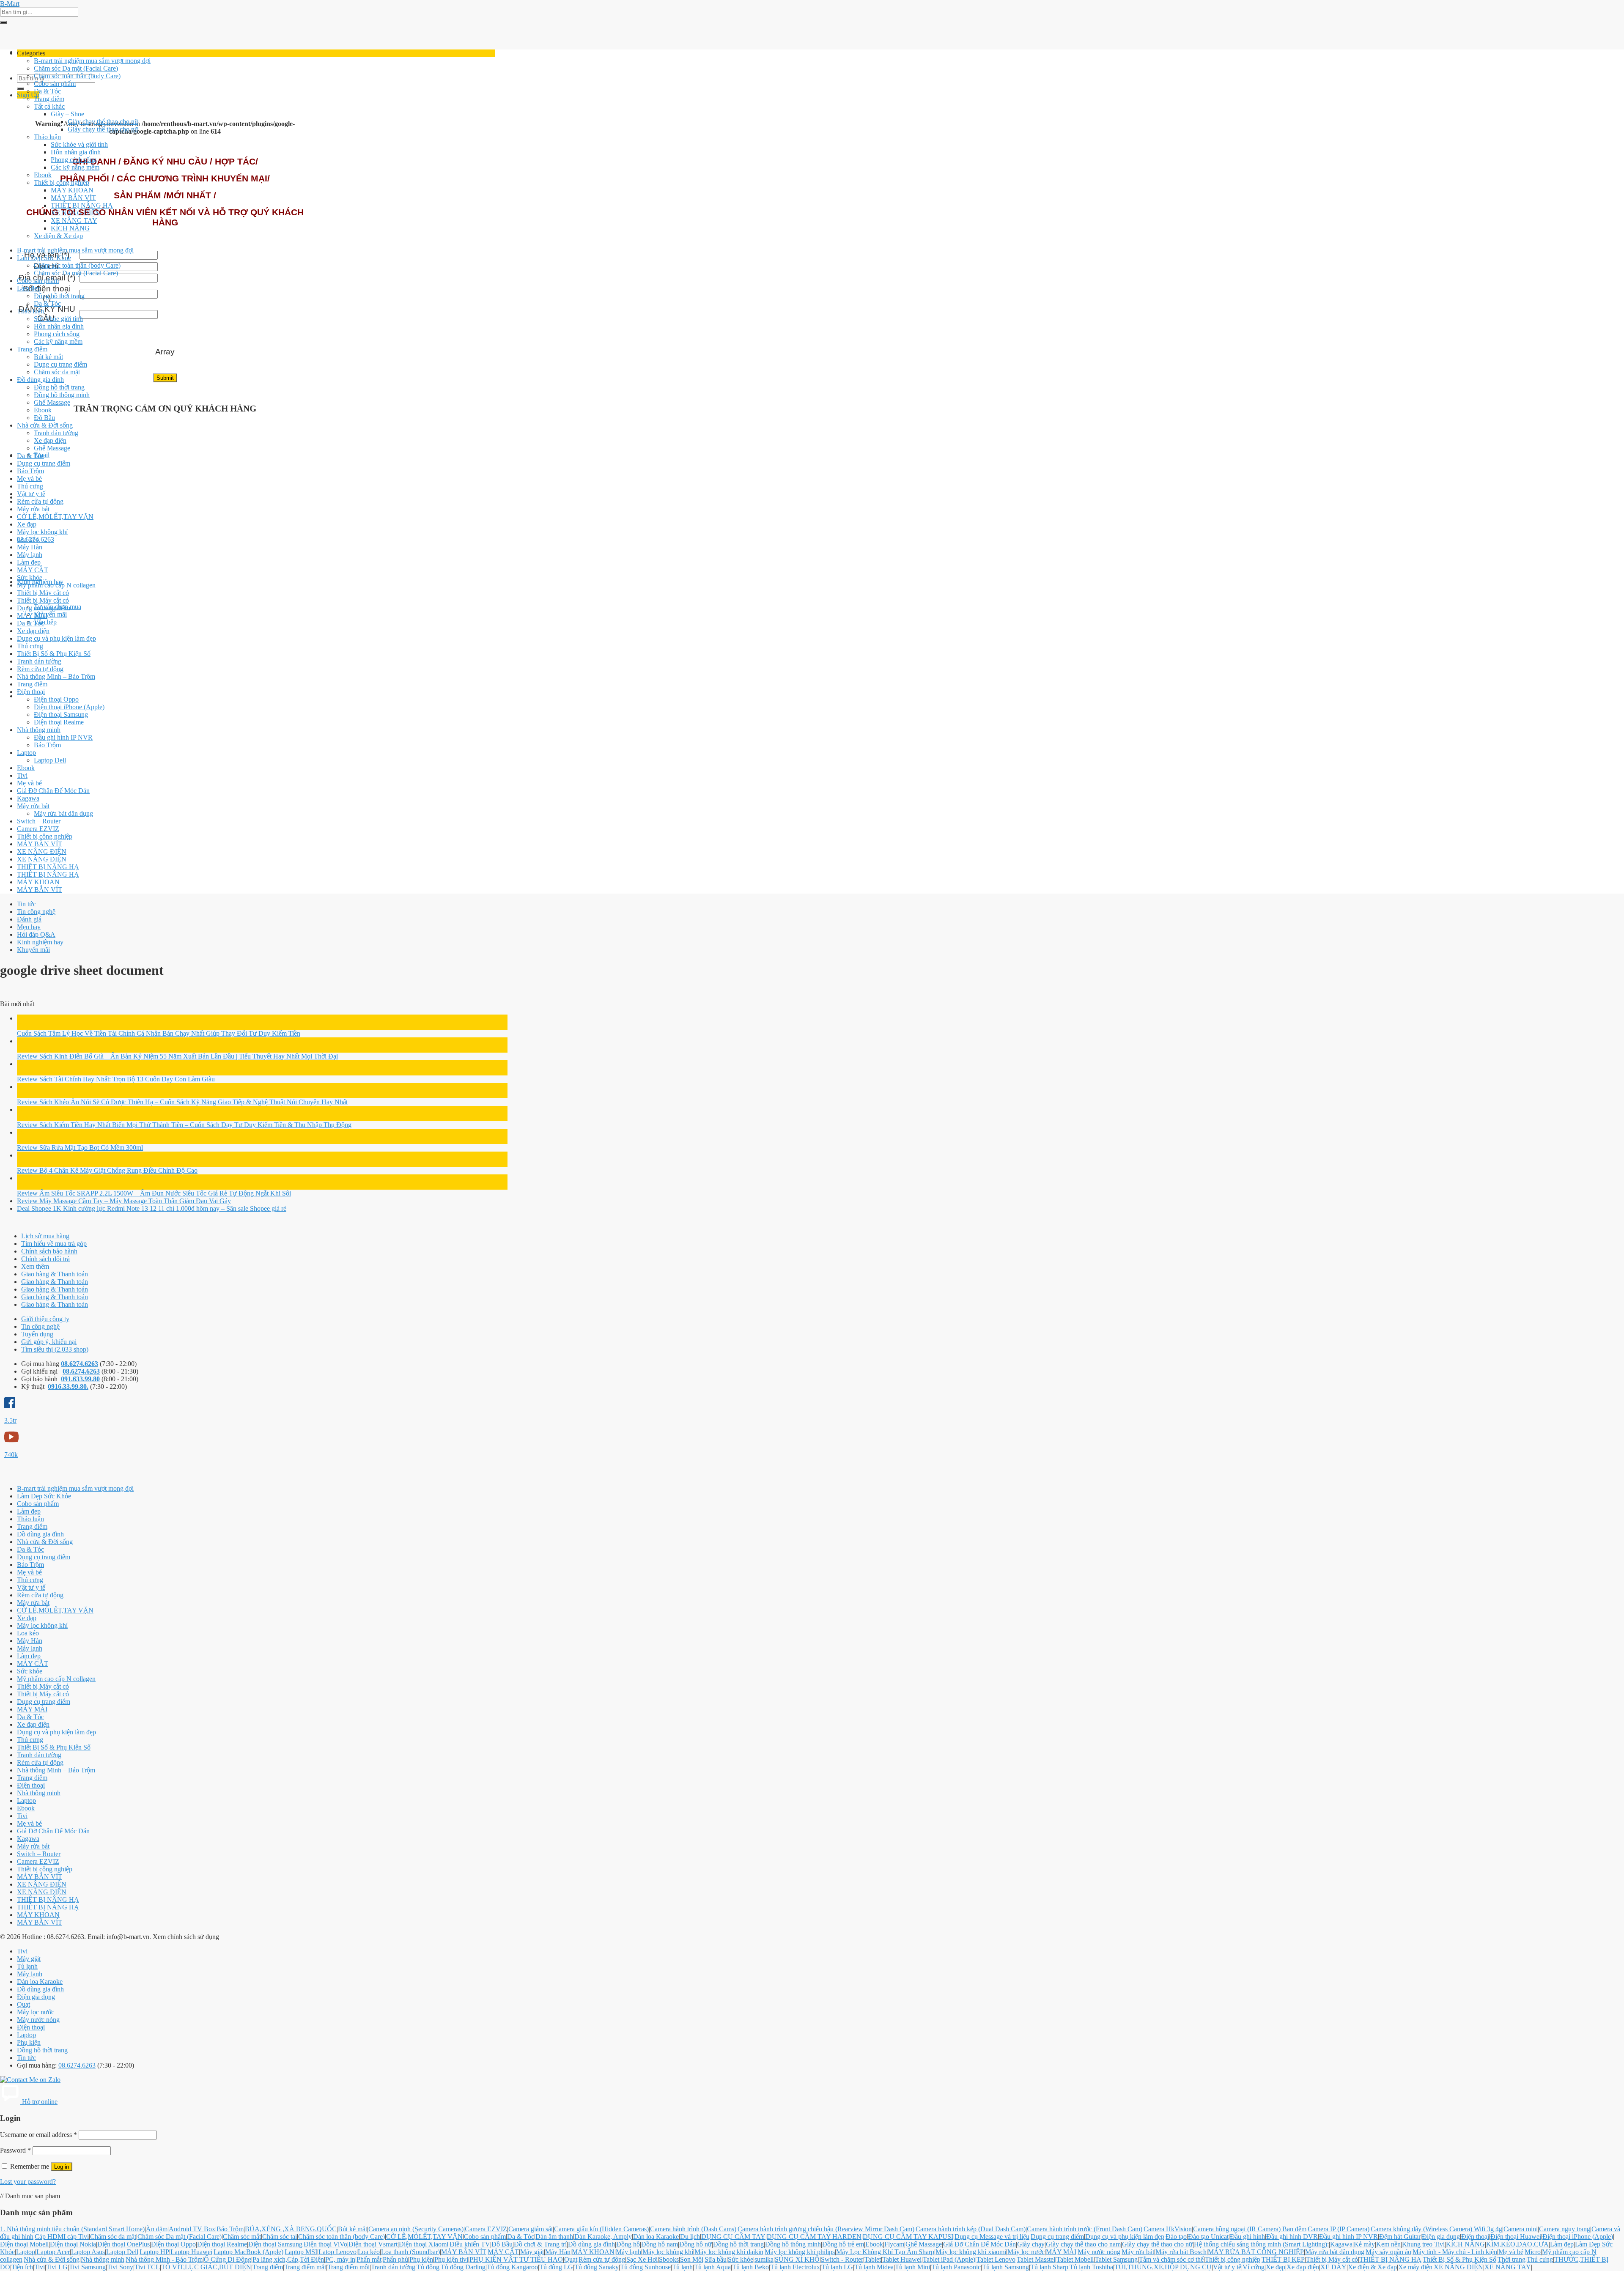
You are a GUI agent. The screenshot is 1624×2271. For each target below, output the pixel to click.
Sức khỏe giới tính (58, 319)
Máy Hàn (30, 547)
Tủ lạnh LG (837, 2267)
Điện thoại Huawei (1516, 2237)
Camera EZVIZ (38, 829)
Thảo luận (47, 137)
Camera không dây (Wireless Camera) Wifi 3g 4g (1436, 2229)
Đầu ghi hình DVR (1292, 2237)
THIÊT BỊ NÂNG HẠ (82, 205)
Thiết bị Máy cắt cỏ (43, 593)
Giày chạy (1031, 2244)
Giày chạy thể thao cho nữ (103, 122)
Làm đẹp (29, 288)
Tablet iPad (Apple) (949, 2259)
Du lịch (690, 2237)
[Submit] (3, 22)
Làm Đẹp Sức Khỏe (44, 258)
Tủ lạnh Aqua (712, 2267)
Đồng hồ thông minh (62, 395)
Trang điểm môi (348, 2267)
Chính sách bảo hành (49, 1251)
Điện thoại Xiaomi (424, 2244)
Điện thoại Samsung (61, 714)
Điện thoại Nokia (73, 2244)
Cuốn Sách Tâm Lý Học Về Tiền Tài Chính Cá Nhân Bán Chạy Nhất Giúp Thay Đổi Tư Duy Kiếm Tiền (159, 1033)
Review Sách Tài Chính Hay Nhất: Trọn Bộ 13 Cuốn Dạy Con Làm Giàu (116, 1079)
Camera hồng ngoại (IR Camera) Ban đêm (1250, 2229)
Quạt (23, 2004)
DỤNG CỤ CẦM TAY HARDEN (814, 2237)
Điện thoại (31, 692)
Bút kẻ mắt (48, 357)
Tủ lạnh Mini (912, 2267)
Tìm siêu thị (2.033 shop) (55, 1349)
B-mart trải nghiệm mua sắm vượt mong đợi (92, 61)
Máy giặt (29, 1959)
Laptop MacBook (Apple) (248, 2252)
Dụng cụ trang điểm (60, 364)
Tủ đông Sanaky (597, 2267)
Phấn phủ (395, 2259)
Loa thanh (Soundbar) (410, 2252)
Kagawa (28, 798)
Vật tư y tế (31, 494)
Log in (62, 2167)
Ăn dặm (157, 2229)
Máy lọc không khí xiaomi (971, 2252)
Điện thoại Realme (59, 722)
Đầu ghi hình (1247, 2237)
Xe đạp (27, 524)
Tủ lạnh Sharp (1049, 2267)
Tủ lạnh (27, 1966)
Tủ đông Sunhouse (645, 2267)
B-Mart (10, 4)
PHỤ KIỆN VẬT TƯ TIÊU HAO (516, 2259)
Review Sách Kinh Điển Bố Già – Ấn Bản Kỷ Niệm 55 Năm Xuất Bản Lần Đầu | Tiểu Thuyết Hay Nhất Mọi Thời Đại (177, 1056)
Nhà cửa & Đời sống (45, 425)
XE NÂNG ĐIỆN (75, 213)
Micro (1533, 2252)
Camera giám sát (531, 2229)
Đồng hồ (628, 2244)
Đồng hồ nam (660, 2244)
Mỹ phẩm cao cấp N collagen (56, 585)
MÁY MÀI (32, 616)
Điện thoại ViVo (325, 2244)
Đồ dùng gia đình (40, 380)
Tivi (22, 775)
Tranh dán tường (56, 433)
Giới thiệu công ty (45, 1319)
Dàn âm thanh (554, 2237)
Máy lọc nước (36, 2012)
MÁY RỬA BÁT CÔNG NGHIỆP (1256, 2252)
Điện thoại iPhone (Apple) (69, 707)
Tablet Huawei (902, 2259)
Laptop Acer (53, 2252)
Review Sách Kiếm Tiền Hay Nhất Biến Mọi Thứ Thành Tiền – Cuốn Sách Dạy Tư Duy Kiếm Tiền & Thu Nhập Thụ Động (184, 1125)
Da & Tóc (47, 91)
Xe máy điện (1415, 2267)
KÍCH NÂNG (70, 228)
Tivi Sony (120, 2267)
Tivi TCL (147, 2267)
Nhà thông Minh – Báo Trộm (56, 676)
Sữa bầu (716, 2259)
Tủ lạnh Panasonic (956, 2267)
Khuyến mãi (50, 614)
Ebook (43, 175)
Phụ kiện (29, 2042)
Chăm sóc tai (280, 2237)
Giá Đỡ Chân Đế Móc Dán (53, 791)
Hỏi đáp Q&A (36, 934)
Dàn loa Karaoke (40, 1982)
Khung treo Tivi (1423, 2244)
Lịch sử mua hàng (45, 1236)
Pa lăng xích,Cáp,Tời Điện (288, 2259)
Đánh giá (29, 919)
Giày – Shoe (67, 114)
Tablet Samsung (1116, 2259)
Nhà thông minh (39, 730)
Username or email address (38, 2135)
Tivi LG (57, 2267)
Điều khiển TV (470, 2244)
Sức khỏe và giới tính (79, 144)
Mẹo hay (29, 927)
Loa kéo (28, 539)
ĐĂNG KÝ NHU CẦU (47, 314)
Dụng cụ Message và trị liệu (992, 2237)
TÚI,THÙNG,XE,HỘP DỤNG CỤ (1163, 2267)
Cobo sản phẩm (55, 84)
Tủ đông (428, 2267)
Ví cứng (1254, 2267)
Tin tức (26, 904)
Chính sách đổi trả (45, 1259)
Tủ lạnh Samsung (1005, 2267)
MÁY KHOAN (72, 190)
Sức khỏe (30, 577)
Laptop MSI (301, 2252)
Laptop (26, 753)
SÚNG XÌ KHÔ (797, 2259)
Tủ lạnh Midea (874, 2267)
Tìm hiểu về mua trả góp (54, 1244)
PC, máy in (340, 2259)
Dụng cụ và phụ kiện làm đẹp (56, 638)
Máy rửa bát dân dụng (63, 813)
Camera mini (1521, 2229)
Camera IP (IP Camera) (1339, 2229)
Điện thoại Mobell (24, 2244)
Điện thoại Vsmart (373, 2244)
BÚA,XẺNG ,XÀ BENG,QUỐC (291, 2229)
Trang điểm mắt (305, 2267)
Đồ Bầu (44, 418)
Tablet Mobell (1075, 2259)
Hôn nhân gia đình (76, 152)
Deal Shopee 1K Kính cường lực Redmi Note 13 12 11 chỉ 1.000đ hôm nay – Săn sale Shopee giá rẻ (152, 1208)
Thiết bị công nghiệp (62, 182)
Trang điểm (49, 99)
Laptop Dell (50, 760)
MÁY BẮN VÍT (73, 198)
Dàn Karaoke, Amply (603, 2237)
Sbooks (669, 2259)
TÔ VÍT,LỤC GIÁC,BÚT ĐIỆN (206, 2267)
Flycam (894, 2244)
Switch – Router (39, 821)
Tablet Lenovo (996, 2259)
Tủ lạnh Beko (750, 2267)
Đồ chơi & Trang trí (540, 2244)
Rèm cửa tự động (40, 501)
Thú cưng (30, 486)
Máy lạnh (30, 555)
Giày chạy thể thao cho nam (1083, 2244)
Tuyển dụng (37, 1334)
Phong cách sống (74, 160)
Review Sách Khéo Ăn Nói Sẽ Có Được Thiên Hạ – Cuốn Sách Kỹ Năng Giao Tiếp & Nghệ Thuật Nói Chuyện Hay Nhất (182, 1102)
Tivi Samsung (87, 2267)
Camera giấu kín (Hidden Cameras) (601, 2229)
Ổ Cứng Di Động (228, 2259)
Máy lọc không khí (42, 532)
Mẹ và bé (29, 479)
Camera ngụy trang (1565, 2229)
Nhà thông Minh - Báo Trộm (164, 2259)
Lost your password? (28, 2182)
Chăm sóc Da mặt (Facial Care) (76, 68)
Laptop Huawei (191, 2252)
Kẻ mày (1364, 2244)
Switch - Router (842, 2259)
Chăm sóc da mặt (57, 372)
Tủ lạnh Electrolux (795, 2267)
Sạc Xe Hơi (642, 2259)
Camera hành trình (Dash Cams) (693, 2229)
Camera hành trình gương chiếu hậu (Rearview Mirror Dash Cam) (826, 2229)
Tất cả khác (49, 106)
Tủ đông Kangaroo (512, 2267)
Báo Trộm (30, 471)
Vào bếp (45, 622)
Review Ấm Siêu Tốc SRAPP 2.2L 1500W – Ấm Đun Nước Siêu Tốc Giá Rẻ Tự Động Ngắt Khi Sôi (154, 1193)
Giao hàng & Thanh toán (55, 1274)
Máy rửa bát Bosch (1181, 2252)
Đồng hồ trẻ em (843, 2244)
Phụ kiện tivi (451, 2259)
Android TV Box (192, 2229)
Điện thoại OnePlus (123, 2244)
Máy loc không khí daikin (729, 2252)
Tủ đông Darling (463, 2267)
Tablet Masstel (1036, 2259)
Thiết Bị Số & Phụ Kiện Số (54, 654)
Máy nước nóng (38, 2020)
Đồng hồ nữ (695, 2244)
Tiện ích (22, 2267)
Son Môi (692, 2259)
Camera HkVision (1168, 2229)
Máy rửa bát (33, 509)
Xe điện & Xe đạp (58, 236)
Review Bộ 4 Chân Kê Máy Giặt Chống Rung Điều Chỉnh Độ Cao (107, 1170)
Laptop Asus (88, 2252)
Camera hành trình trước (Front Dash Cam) (1085, 2229)
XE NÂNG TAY (74, 221)
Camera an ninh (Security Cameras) (416, 2229)
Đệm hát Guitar (1400, 2237)
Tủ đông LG (556, 2267)
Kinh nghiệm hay (40, 942)
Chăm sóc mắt (242, 2237)
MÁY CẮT (33, 570)
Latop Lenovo (337, 2252)
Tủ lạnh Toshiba (1091, 2267)
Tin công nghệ (36, 912)
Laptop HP (154, 2252)
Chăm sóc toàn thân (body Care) (77, 76)
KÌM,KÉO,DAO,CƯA (1517, 2244)
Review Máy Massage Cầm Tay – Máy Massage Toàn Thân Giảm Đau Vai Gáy (124, 1201)
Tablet (873, 2259)
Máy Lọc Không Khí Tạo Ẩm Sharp (885, 2252)
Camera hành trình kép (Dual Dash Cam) (971, 2229)
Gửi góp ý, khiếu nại (49, 1342)
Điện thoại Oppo (56, 699)
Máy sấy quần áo (1388, 2252)
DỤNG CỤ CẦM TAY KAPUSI (908, 2237)
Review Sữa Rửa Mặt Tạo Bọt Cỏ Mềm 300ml (80, 1148)
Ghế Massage (52, 402)
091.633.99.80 (80, 1379)
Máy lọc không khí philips (800, 2252)
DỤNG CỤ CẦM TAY (733, 2237)
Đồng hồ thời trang (59, 296)
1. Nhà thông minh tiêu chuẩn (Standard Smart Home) (72, 2229)
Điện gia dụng (36, 1997)
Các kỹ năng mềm (75, 167)
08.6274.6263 (80, 1364)
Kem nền (1388, 2244)
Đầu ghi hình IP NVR (63, 737)
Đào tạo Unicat (1208, 2237)
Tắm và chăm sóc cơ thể (1171, 2259)
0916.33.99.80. (68, 1386)
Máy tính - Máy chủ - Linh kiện (1455, 2252)
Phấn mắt (369, 2259)
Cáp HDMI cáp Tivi (62, 2237)
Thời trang (1512, 2259)
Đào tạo (1176, 2237)
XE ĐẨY (1333, 2267)
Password (15, 2150)
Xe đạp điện (50, 440)
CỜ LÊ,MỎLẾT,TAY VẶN (55, 517)
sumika (764, 2259)
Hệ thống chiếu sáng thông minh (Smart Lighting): (1261, 2244)
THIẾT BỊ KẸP (1283, 2259)
